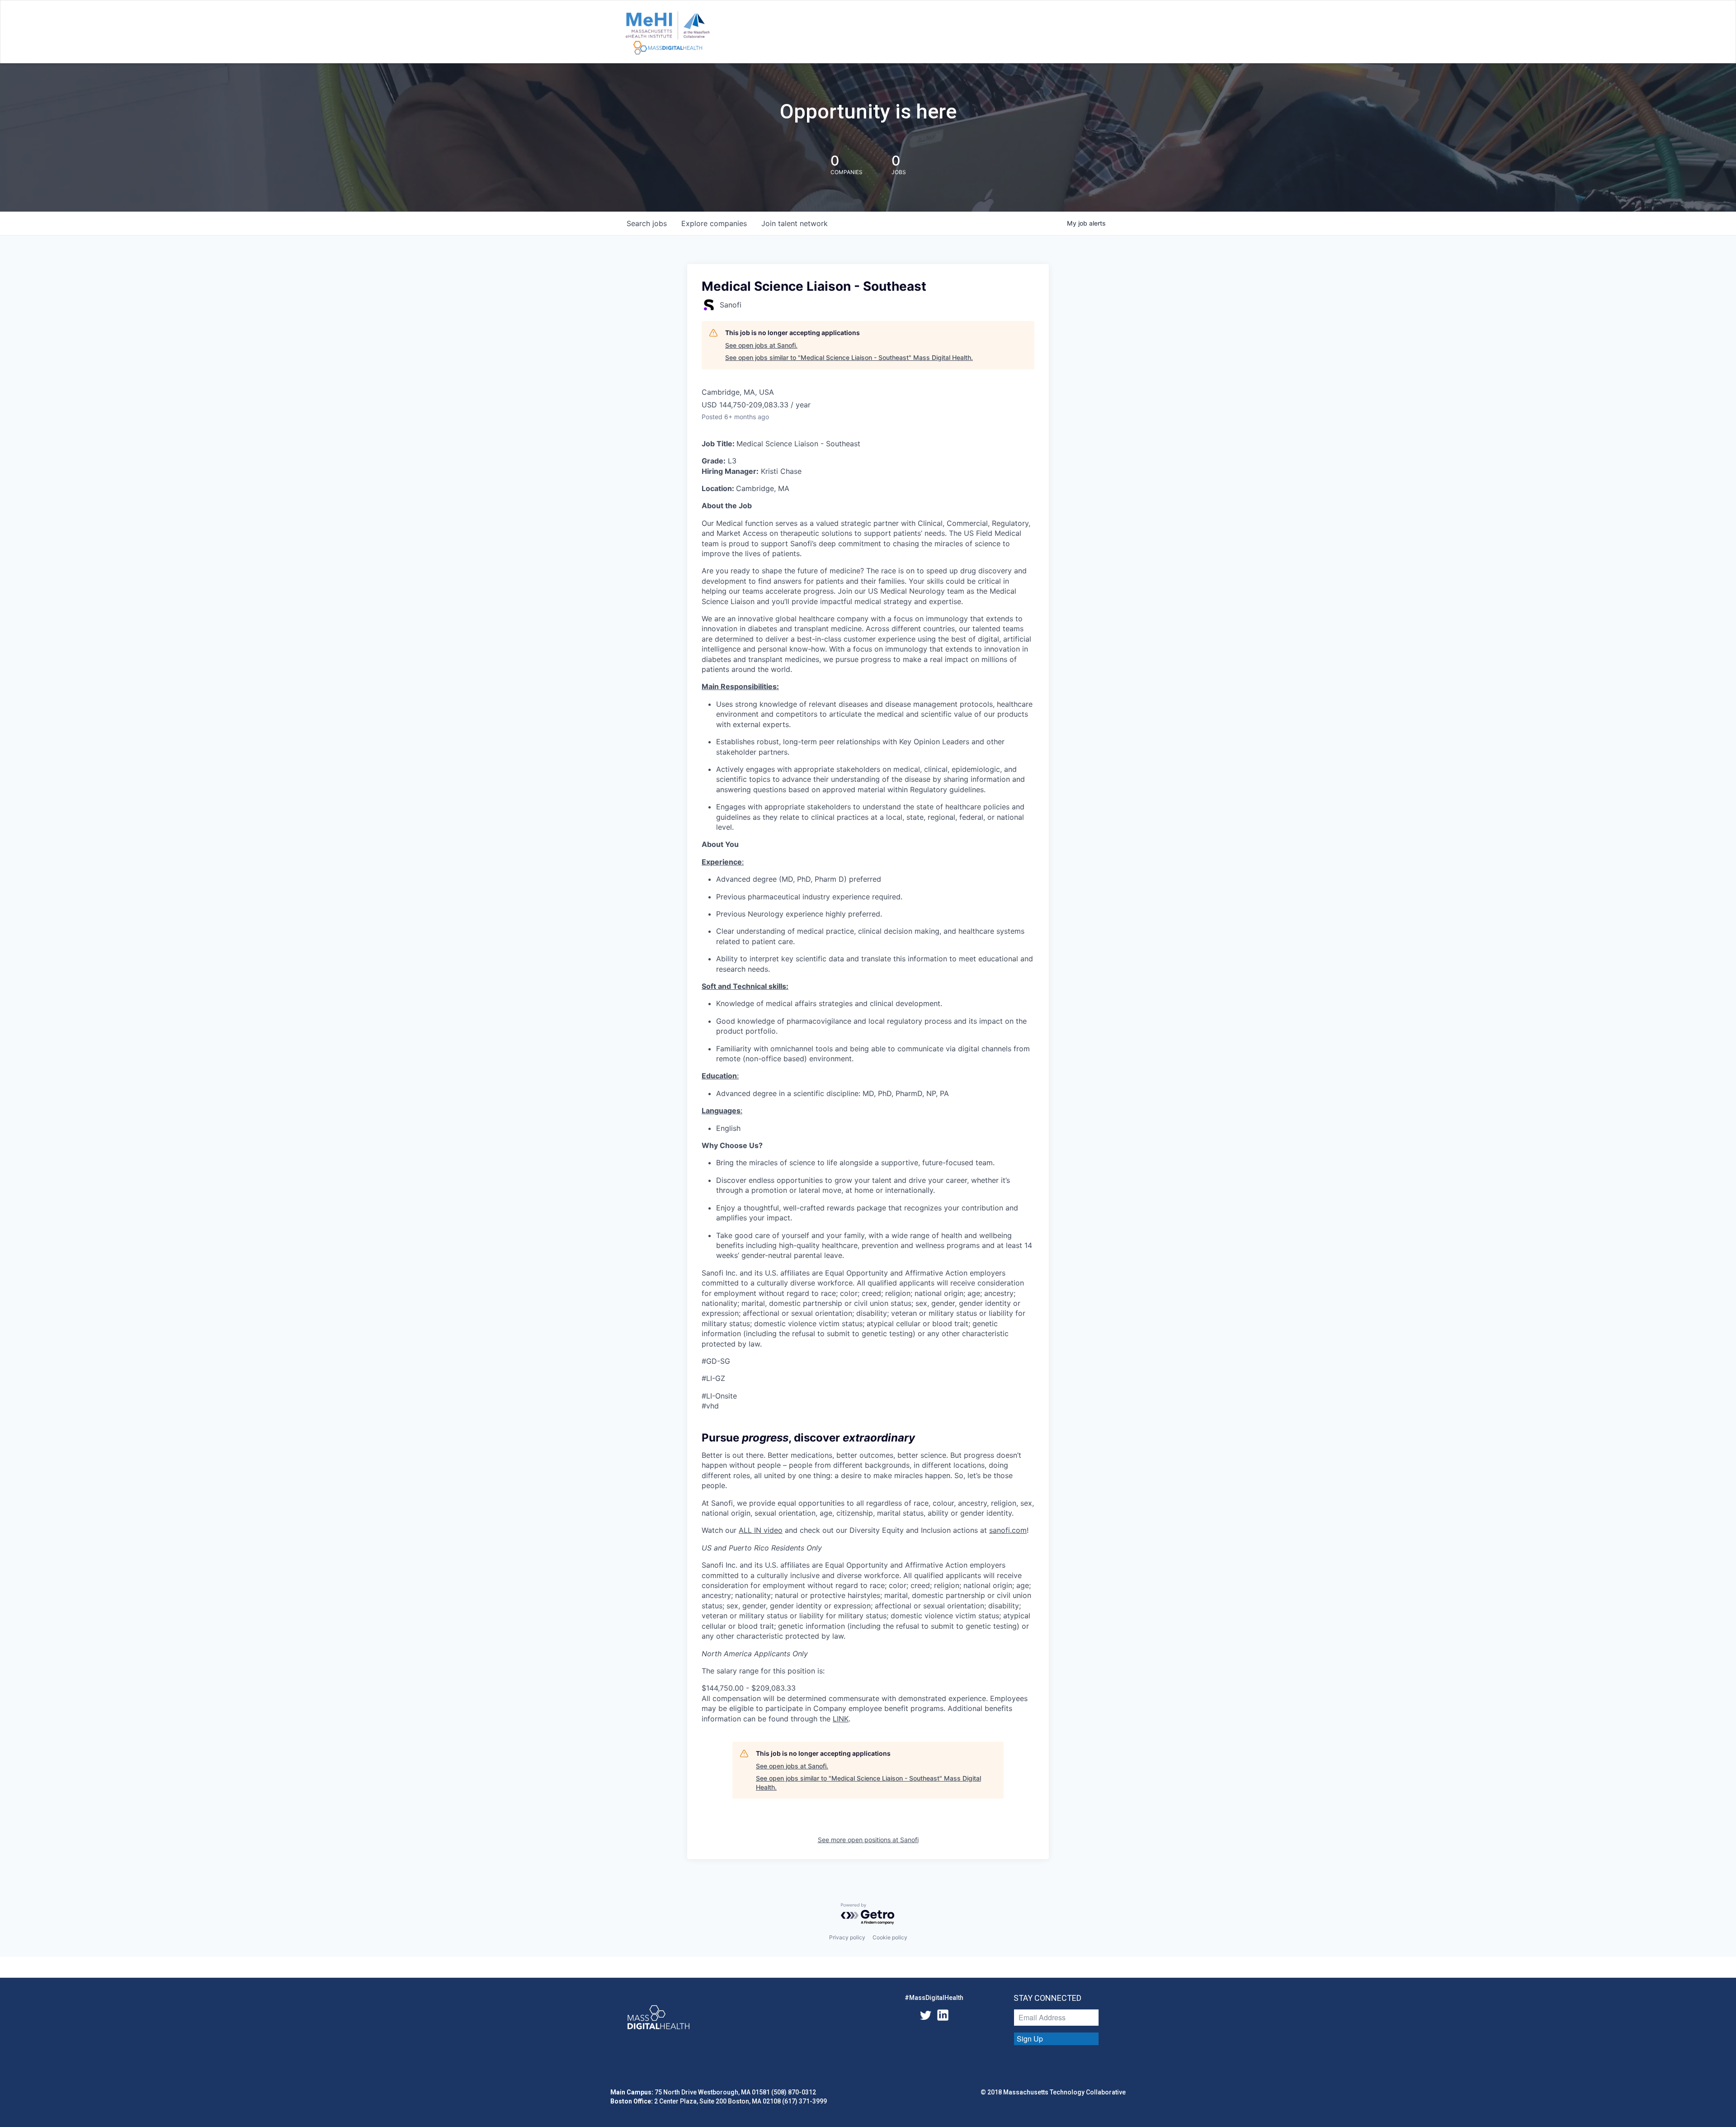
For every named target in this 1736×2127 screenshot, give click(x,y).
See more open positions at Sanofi (868, 1840)
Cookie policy (890, 1937)
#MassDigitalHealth (934, 1998)
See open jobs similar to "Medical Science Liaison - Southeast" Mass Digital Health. (849, 357)
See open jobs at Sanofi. (761, 345)
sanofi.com (1008, 1530)
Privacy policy (847, 1937)
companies (714, 223)
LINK (841, 1719)
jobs (647, 223)
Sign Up (1030, 2039)
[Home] (668, 33)
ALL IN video (761, 1530)
